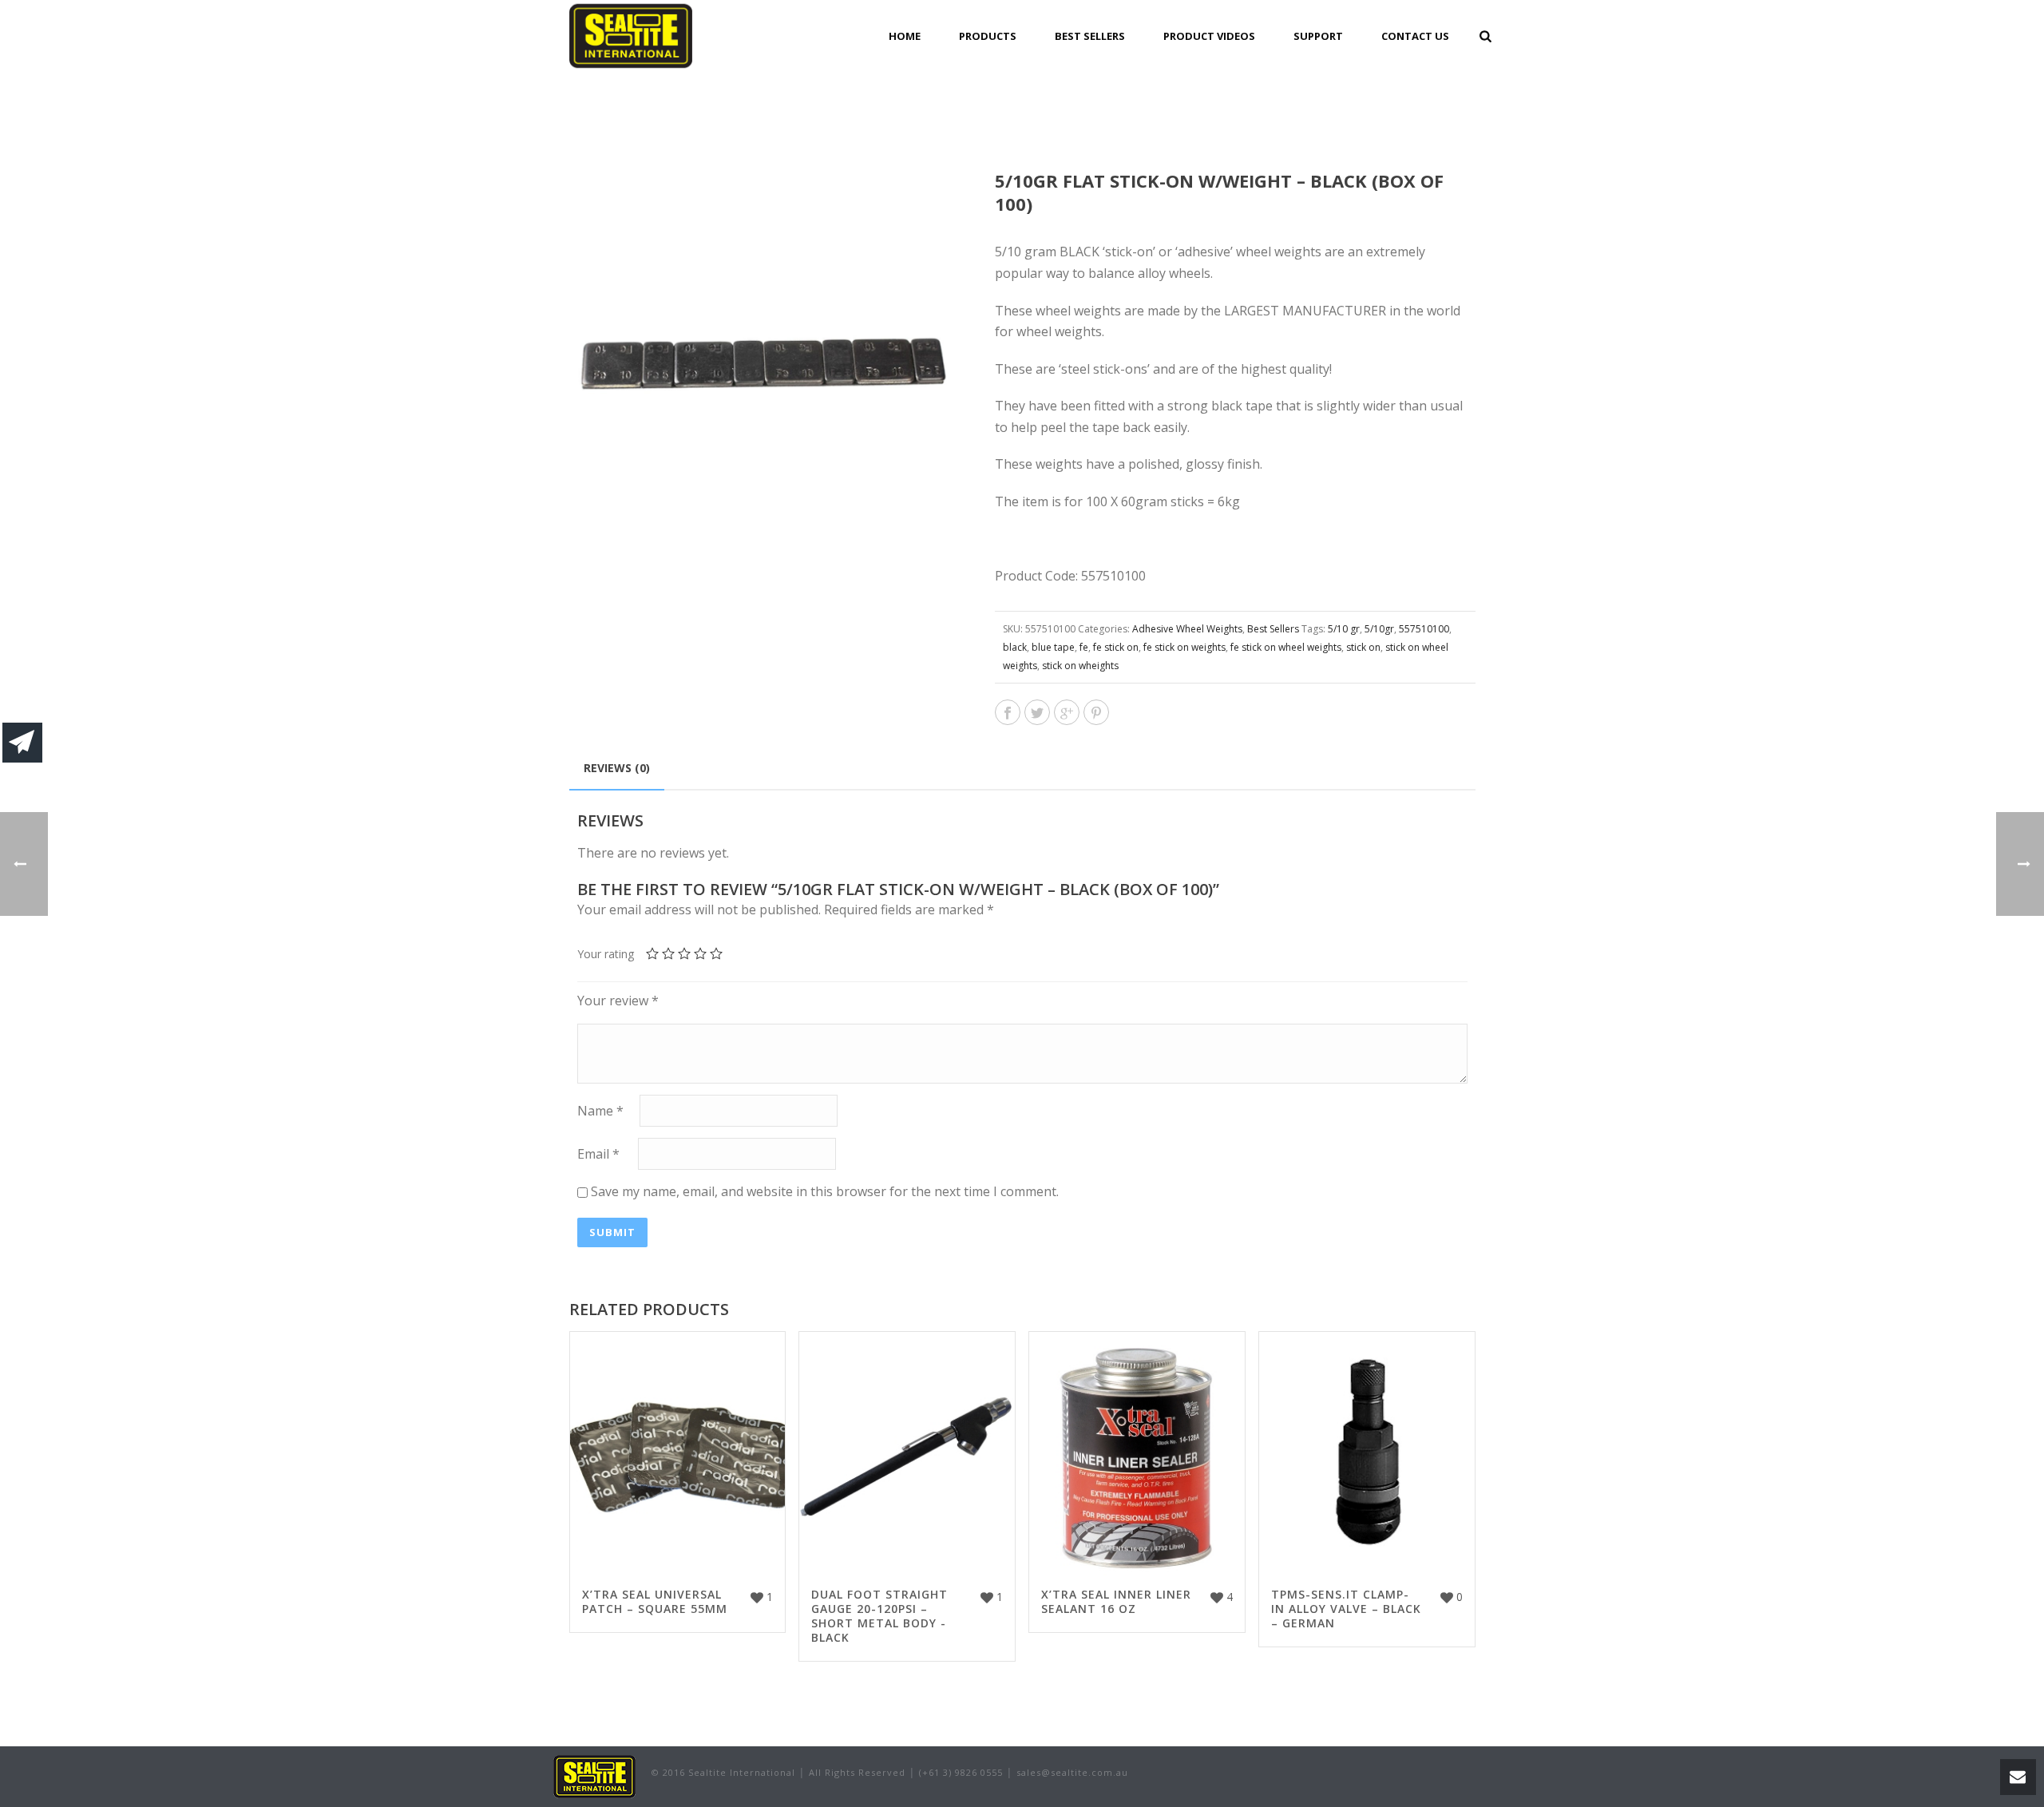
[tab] (617, 768)
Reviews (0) (617, 768)
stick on (1363, 647)
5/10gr (1379, 629)
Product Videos (1209, 36)
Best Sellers (1090, 36)
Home (905, 36)
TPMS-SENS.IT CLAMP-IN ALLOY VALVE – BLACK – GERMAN (1346, 1609)
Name (600, 1111)
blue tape (1053, 647)
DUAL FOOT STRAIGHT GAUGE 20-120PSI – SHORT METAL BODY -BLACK (879, 1616)
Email (598, 1154)
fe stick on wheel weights (1286, 647)
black (1015, 647)
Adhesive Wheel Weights (1187, 629)
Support (1318, 36)
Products (988, 36)
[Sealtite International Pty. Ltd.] (594, 1775)
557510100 (1424, 629)
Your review (618, 1001)
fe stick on (1116, 647)
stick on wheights (1080, 666)
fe (1084, 647)
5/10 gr (1344, 629)
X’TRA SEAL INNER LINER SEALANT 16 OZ (1116, 1601)
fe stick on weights (1184, 647)
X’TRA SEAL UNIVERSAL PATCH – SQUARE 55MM (655, 1601)
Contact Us (1415, 36)
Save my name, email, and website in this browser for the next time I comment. (825, 1191)
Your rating (606, 954)
